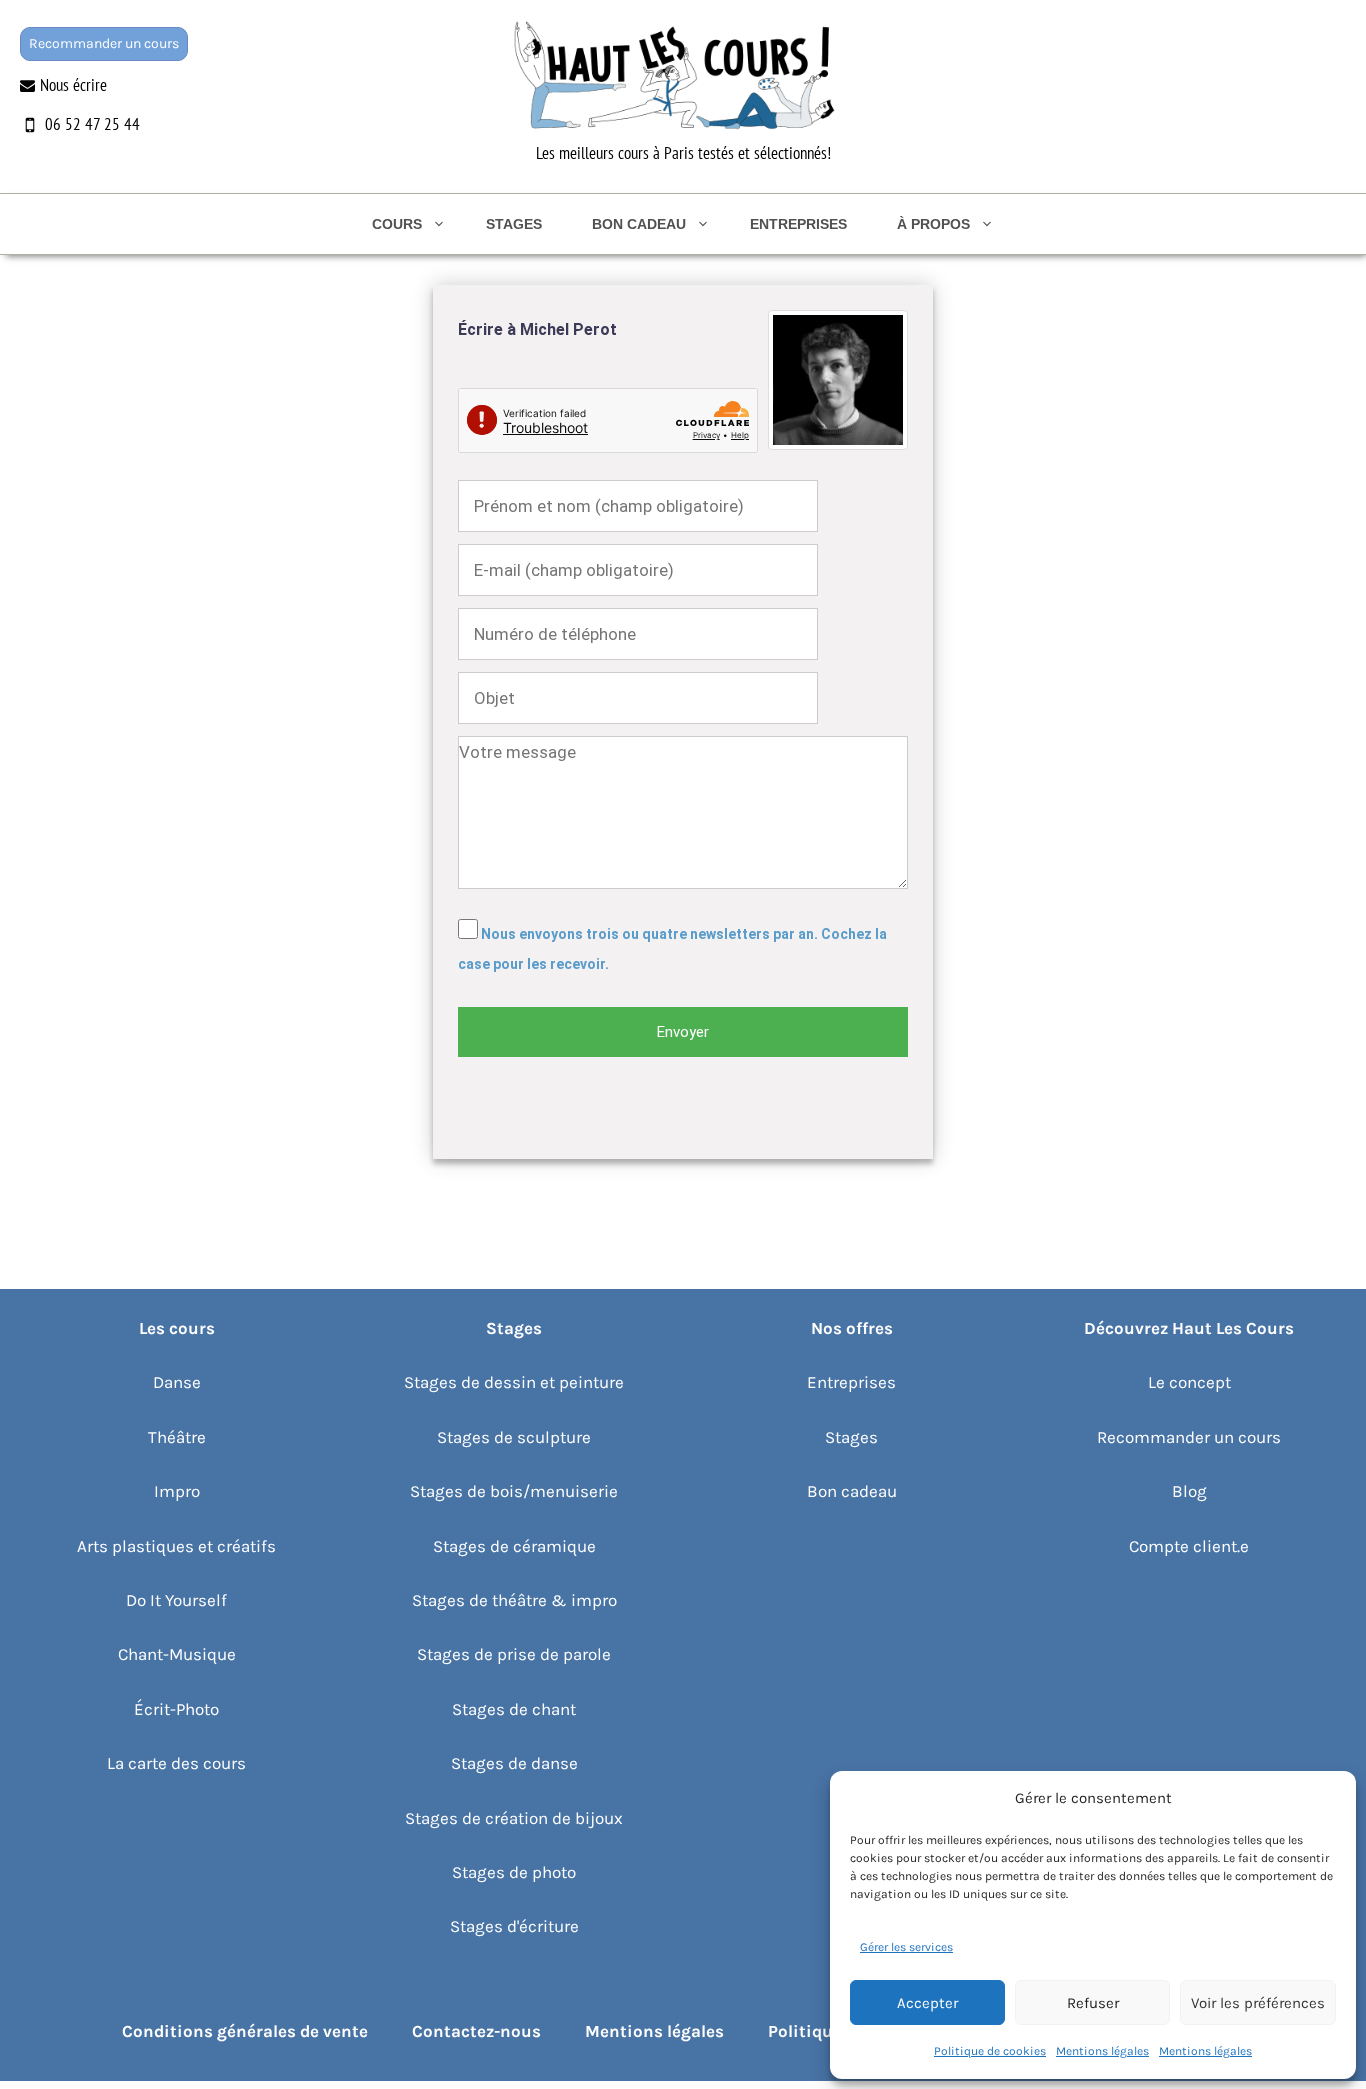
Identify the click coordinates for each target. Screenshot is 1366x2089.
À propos (933, 224)
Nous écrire (73, 85)
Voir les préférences (1258, 2003)
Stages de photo (514, 1872)
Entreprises (798, 224)
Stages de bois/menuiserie (514, 1491)
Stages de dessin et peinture (514, 1382)
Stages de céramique (514, 1546)
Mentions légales (1102, 2051)
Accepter (927, 2003)
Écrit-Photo (176, 1709)
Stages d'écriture (514, 1926)
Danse (177, 1382)
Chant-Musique (177, 1654)
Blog (1189, 1491)
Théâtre (177, 1437)
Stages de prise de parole (514, 1654)
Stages (514, 224)
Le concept (1189, 1382)
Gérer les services (906, 1947)
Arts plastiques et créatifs (176, 1546)
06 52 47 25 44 (92, 124)
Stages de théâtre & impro (514, 1600)
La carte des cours (176, 1763)
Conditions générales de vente (245, 2031)
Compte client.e (1189, 1546)
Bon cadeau (639, 224)
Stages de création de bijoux (514, 1818)
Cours (397, 224)
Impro (177, 1491)
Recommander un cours (104, 43)
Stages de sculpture (514, 1437)
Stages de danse (514, 1763)
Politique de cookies (990, 2051)
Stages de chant (514, 1709)
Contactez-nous (476, 2031)
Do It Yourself (176, 1600)
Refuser (1093, 2003)
